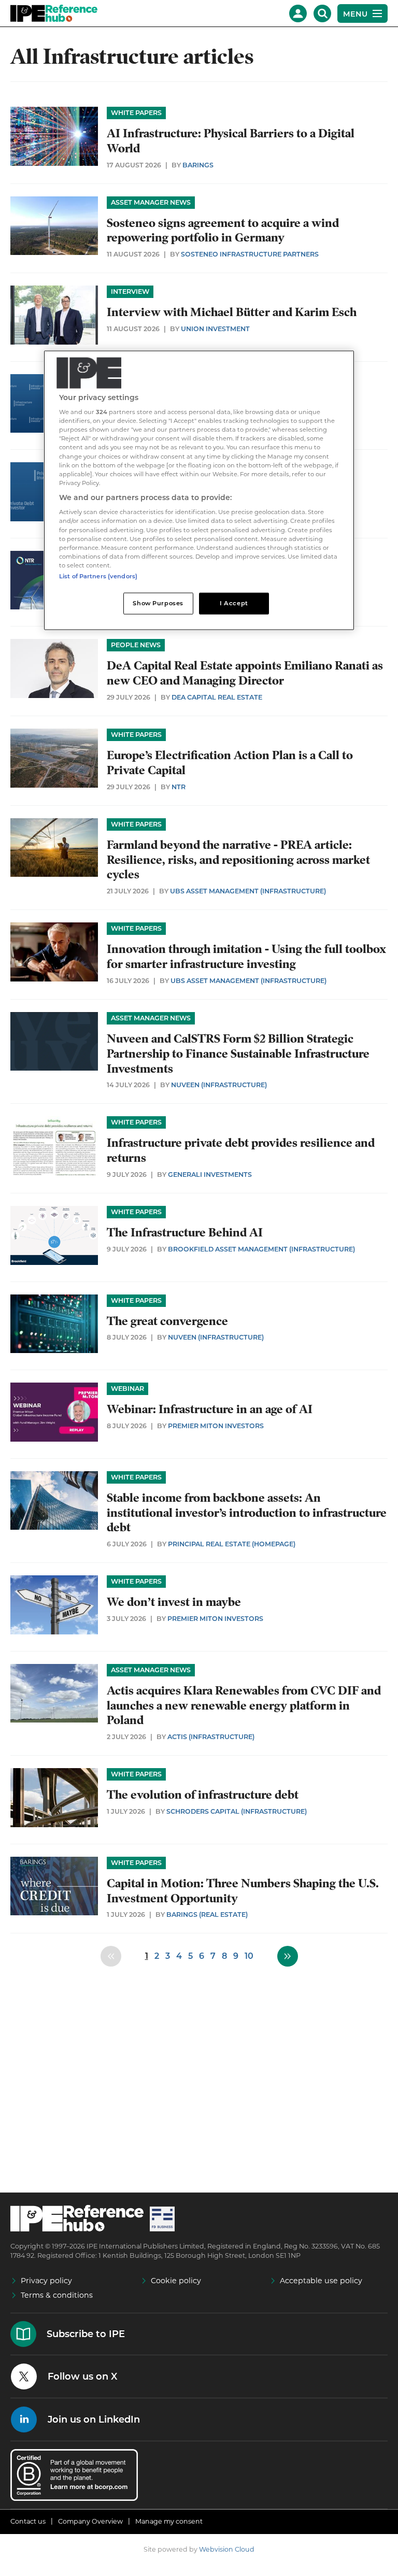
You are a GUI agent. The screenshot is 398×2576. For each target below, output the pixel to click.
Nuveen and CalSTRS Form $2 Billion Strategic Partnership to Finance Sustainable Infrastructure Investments (238, 1054)
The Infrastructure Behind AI (185, 1233)
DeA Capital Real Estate (217, 697)
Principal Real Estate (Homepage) (232, 1544)
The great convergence (167, 1321)
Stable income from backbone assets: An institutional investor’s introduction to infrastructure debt (247, 1513)
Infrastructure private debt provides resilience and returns (241, 1150)
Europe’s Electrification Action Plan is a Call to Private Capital (230, 763)
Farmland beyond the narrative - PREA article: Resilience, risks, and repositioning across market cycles (238, 860)
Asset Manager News (151, 202)
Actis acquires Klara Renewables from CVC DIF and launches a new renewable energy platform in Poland (244, 1706)
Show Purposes (158, 603)
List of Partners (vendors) (98, 576)
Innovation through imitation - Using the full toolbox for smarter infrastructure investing (246, 957)
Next (288, 1956)
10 (249, 1956)
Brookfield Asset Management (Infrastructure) (261, 1249)
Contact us (28, 2521)
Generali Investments (210, 1175)
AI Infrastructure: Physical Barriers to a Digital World (231, 141)
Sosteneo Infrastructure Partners (250, 254)
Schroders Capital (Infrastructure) (237, 1811)
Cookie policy (176, 2281)
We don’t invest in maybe (174, 1602)
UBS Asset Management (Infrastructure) (248, 891)
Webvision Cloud (227, 2549)
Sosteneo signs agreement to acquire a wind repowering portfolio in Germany (223, 231)
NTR (179, 787)
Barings (198, 165)
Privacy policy (46, 2281)
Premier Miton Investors (216, 1426)
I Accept (234, 603)
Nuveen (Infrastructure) (219, 1085)
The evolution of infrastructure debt (203, 1795)
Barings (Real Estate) (207, 1915)
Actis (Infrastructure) (211, 1737)
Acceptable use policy (321, 2281)
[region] (199, 490)
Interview (130, 291)
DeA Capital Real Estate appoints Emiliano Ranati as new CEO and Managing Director (245, 673)
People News (136, 645)
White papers (136, 113)
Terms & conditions (57, 2295)
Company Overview (90, 2521)
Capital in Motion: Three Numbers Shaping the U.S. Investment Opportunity (243, 1891)
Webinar (127, 1389)
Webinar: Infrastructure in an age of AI (210, 1409)
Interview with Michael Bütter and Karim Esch (232, 312)
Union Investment (215, 329)
